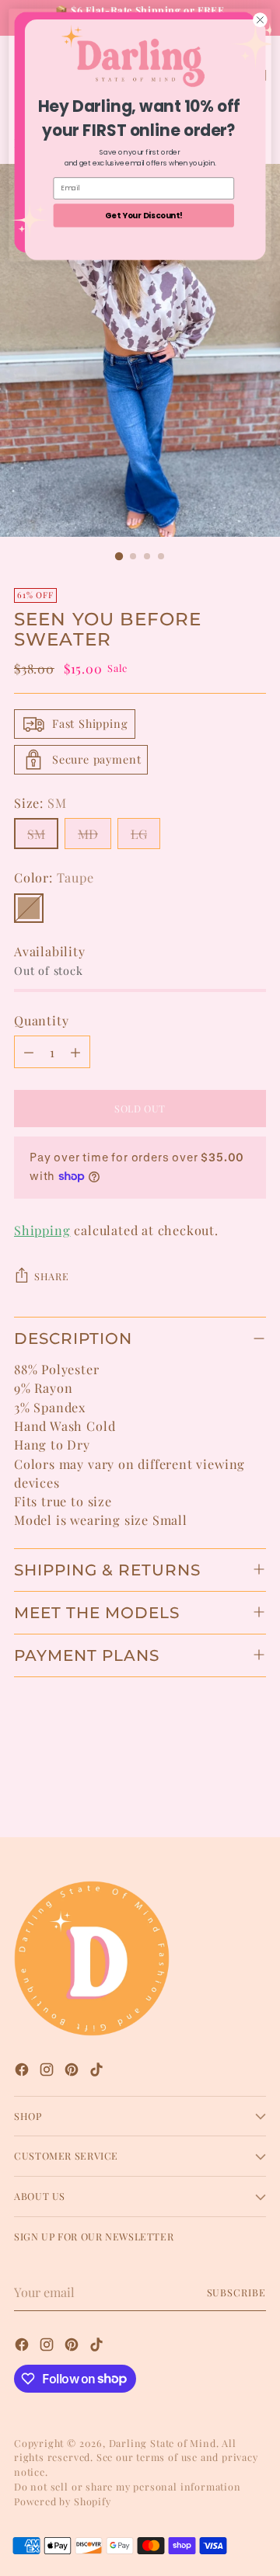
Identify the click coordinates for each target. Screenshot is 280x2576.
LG (139, 834)
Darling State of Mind (163, 2443)
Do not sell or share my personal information (128, 2486)
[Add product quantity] (75, 1052)
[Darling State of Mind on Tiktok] (98, 2071)
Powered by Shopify (63, 2501)
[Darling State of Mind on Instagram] (48, 2071)
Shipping (42, 1230)
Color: (54, 877)
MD (88, 834)
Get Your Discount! (144, 215)
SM (36, 834)
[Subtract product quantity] (29, 1052)
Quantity (41, 1020)
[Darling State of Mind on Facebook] (23, 2071)
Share (51, 1276)
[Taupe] (29, 908)
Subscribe (237, 2292)
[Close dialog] (261, 20)
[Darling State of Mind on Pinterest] (73, 2071)
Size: (40, 802)
